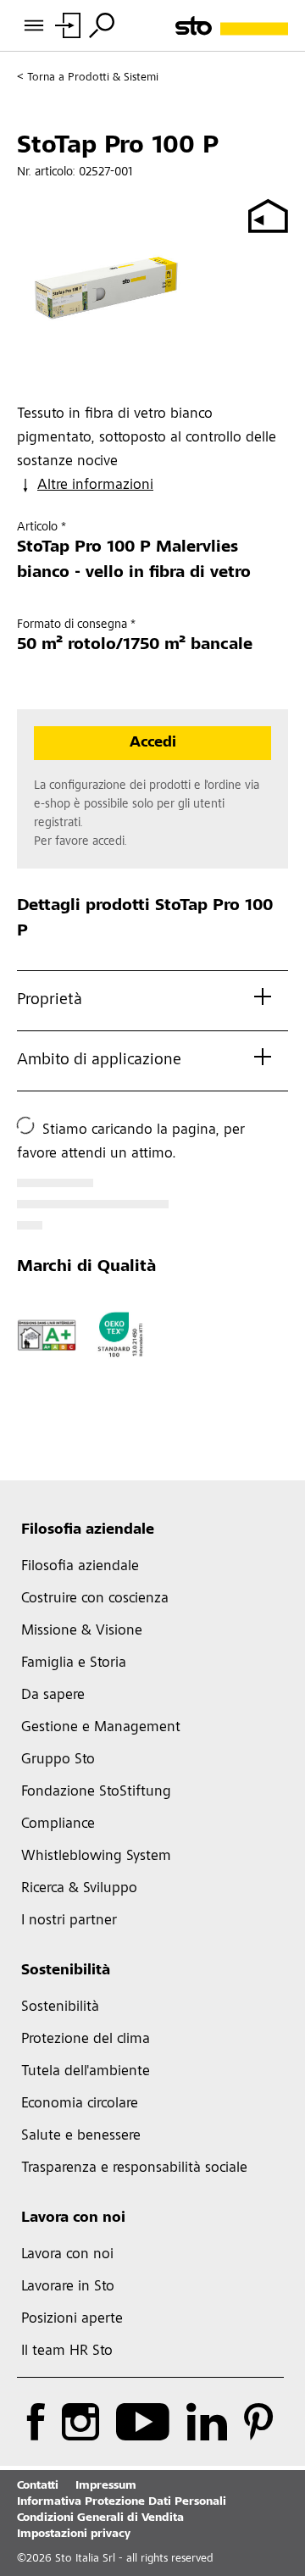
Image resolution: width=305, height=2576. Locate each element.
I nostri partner (69, 1921)
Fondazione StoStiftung (96, 1792)
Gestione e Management (101, 1728)
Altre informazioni (95, 486)
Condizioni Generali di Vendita (100, 2518)
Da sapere (53, 1696)
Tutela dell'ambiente (86, 2072)
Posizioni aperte (72, 2319)
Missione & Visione (82, 1631)
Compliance (58, 1824)
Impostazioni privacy (74, 2534)
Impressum (106, 2486)
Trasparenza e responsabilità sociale (134, 2168)
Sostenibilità (66, 1971)
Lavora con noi (73, 2218)
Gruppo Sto (58, 1760)
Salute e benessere (81, 2136)
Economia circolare (80, 2104)
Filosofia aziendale (88, 1530)
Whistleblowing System (96, 1857)
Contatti (38, 2486)
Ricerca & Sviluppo (79, 1889)
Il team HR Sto (67, 2351)
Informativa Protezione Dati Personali (122, 2502)
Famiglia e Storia (74, 1663)
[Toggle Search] (102, 25)
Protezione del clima (86, 2040)
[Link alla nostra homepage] (232, 26)
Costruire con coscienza (95, 1599)
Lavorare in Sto (68, 2287)
